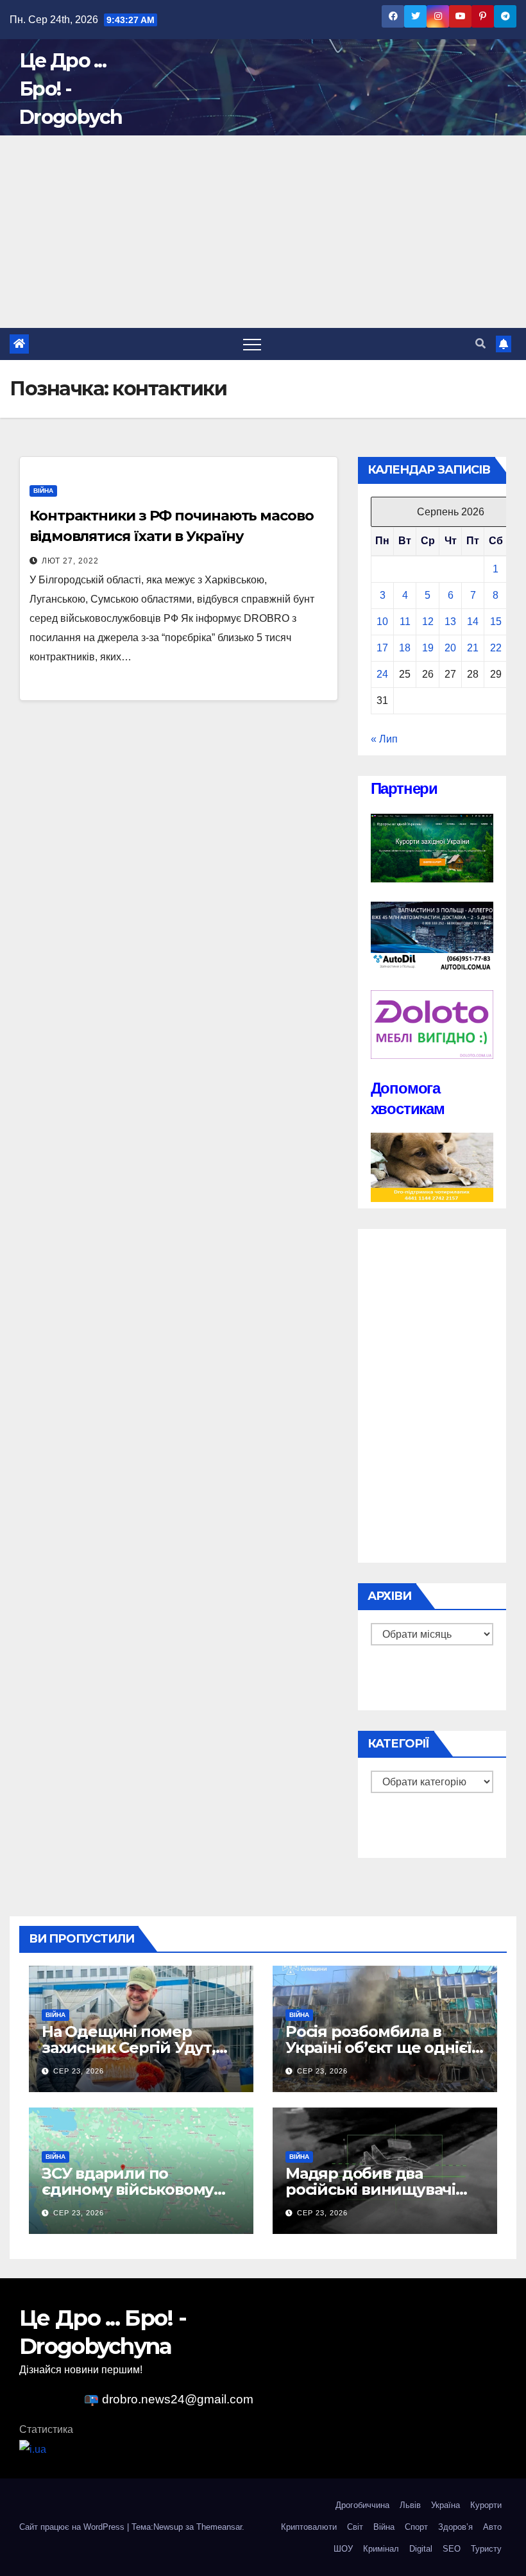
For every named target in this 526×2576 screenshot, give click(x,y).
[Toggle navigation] (252, 344)
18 (405, 648)
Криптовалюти (309, 2527)
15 (496, 622)
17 (382, 648)
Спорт (416, 2527)
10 (382, 622)
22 (496, 648)
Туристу (486, 2549)
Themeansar (219, 2527)
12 (428, 622)
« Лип (384, 739)
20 (450, 648)
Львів (410, 2505)
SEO (452, 2549)
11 (405, 622)
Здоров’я (455, 2527)
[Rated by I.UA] (33, 2449)
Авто (492, 2527)
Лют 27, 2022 (70, 561)
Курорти (486, 2505)
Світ (355, 2527)
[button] (480, 344)
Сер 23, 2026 (79, 2071)
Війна (43, 491)
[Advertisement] (263, 232)
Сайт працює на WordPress (73, 2527)
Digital (421, 2549)
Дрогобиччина (362, 2505)
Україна (445, 2505)
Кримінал (381, 2549)
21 (473, 648)
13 (450, 622)
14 (473, 622)
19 (428, 648)
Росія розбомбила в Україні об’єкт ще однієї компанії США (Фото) (378, 2048)
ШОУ (343, 2549)
